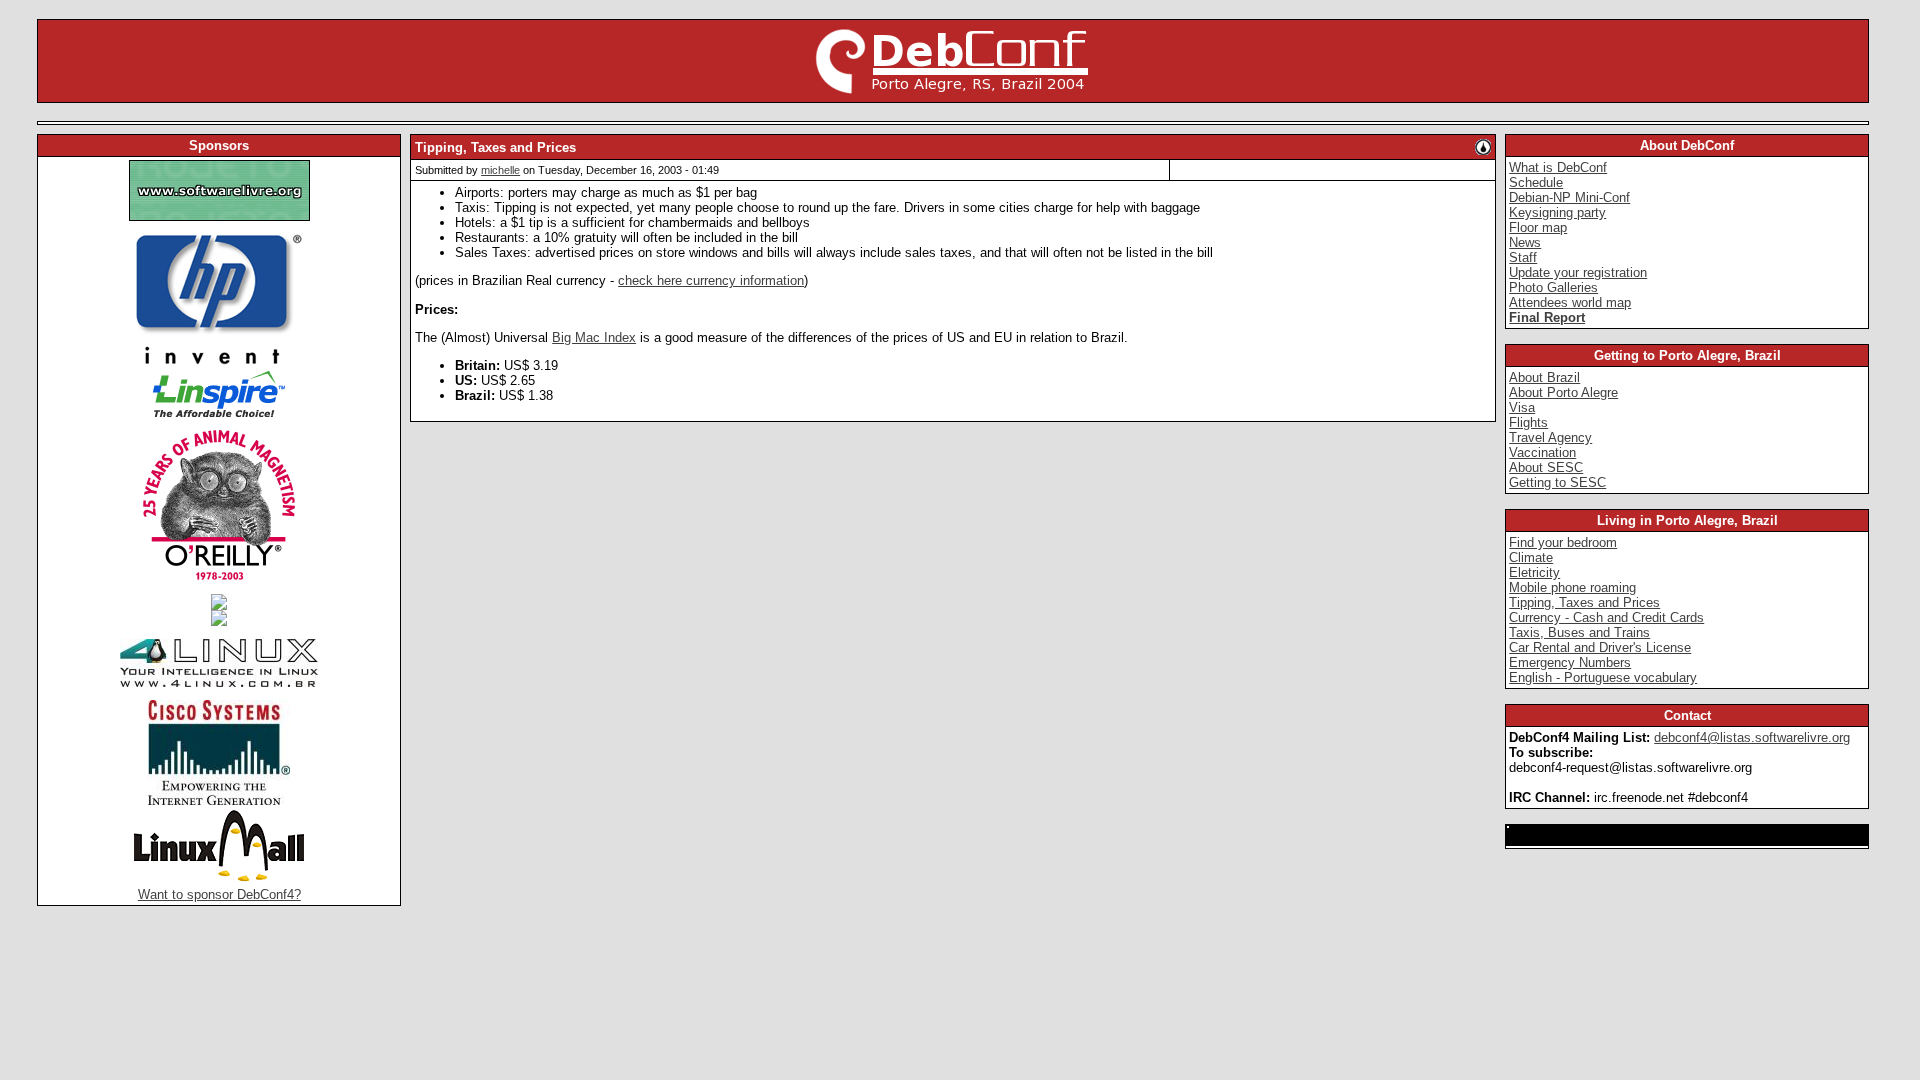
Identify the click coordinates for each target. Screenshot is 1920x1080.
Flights (1528, 422)
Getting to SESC (1557, 482)
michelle (500, 170)
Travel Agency (1550, 437)
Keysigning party (1557, 212)
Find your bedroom (1563, 542)
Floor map (1538, 227)
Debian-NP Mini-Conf (1569, 197)
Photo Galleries (1553, 287)
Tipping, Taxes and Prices (1584, 602)
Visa (1522, 407)
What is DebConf (1558, 167)
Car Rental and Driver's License (1600, 647)
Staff (1523, 257)
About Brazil (1544, 377)
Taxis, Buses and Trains (1579, 632)
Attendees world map (1570, 302)
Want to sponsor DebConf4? (219, 894)
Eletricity (1534, 572)
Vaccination (1542, 452)
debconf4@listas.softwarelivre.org (1752, 737)
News (1525, 242)
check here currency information (711, 280)
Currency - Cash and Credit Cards (1606, 617)
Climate (1531, 557)
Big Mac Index (594, 337)
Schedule (1536, 182)
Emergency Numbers (1570, 662)
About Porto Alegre (1563, 392)
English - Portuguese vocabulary (1603, 677)
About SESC (1546, 467)
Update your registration (1578, 272)
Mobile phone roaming (1572, 587)
